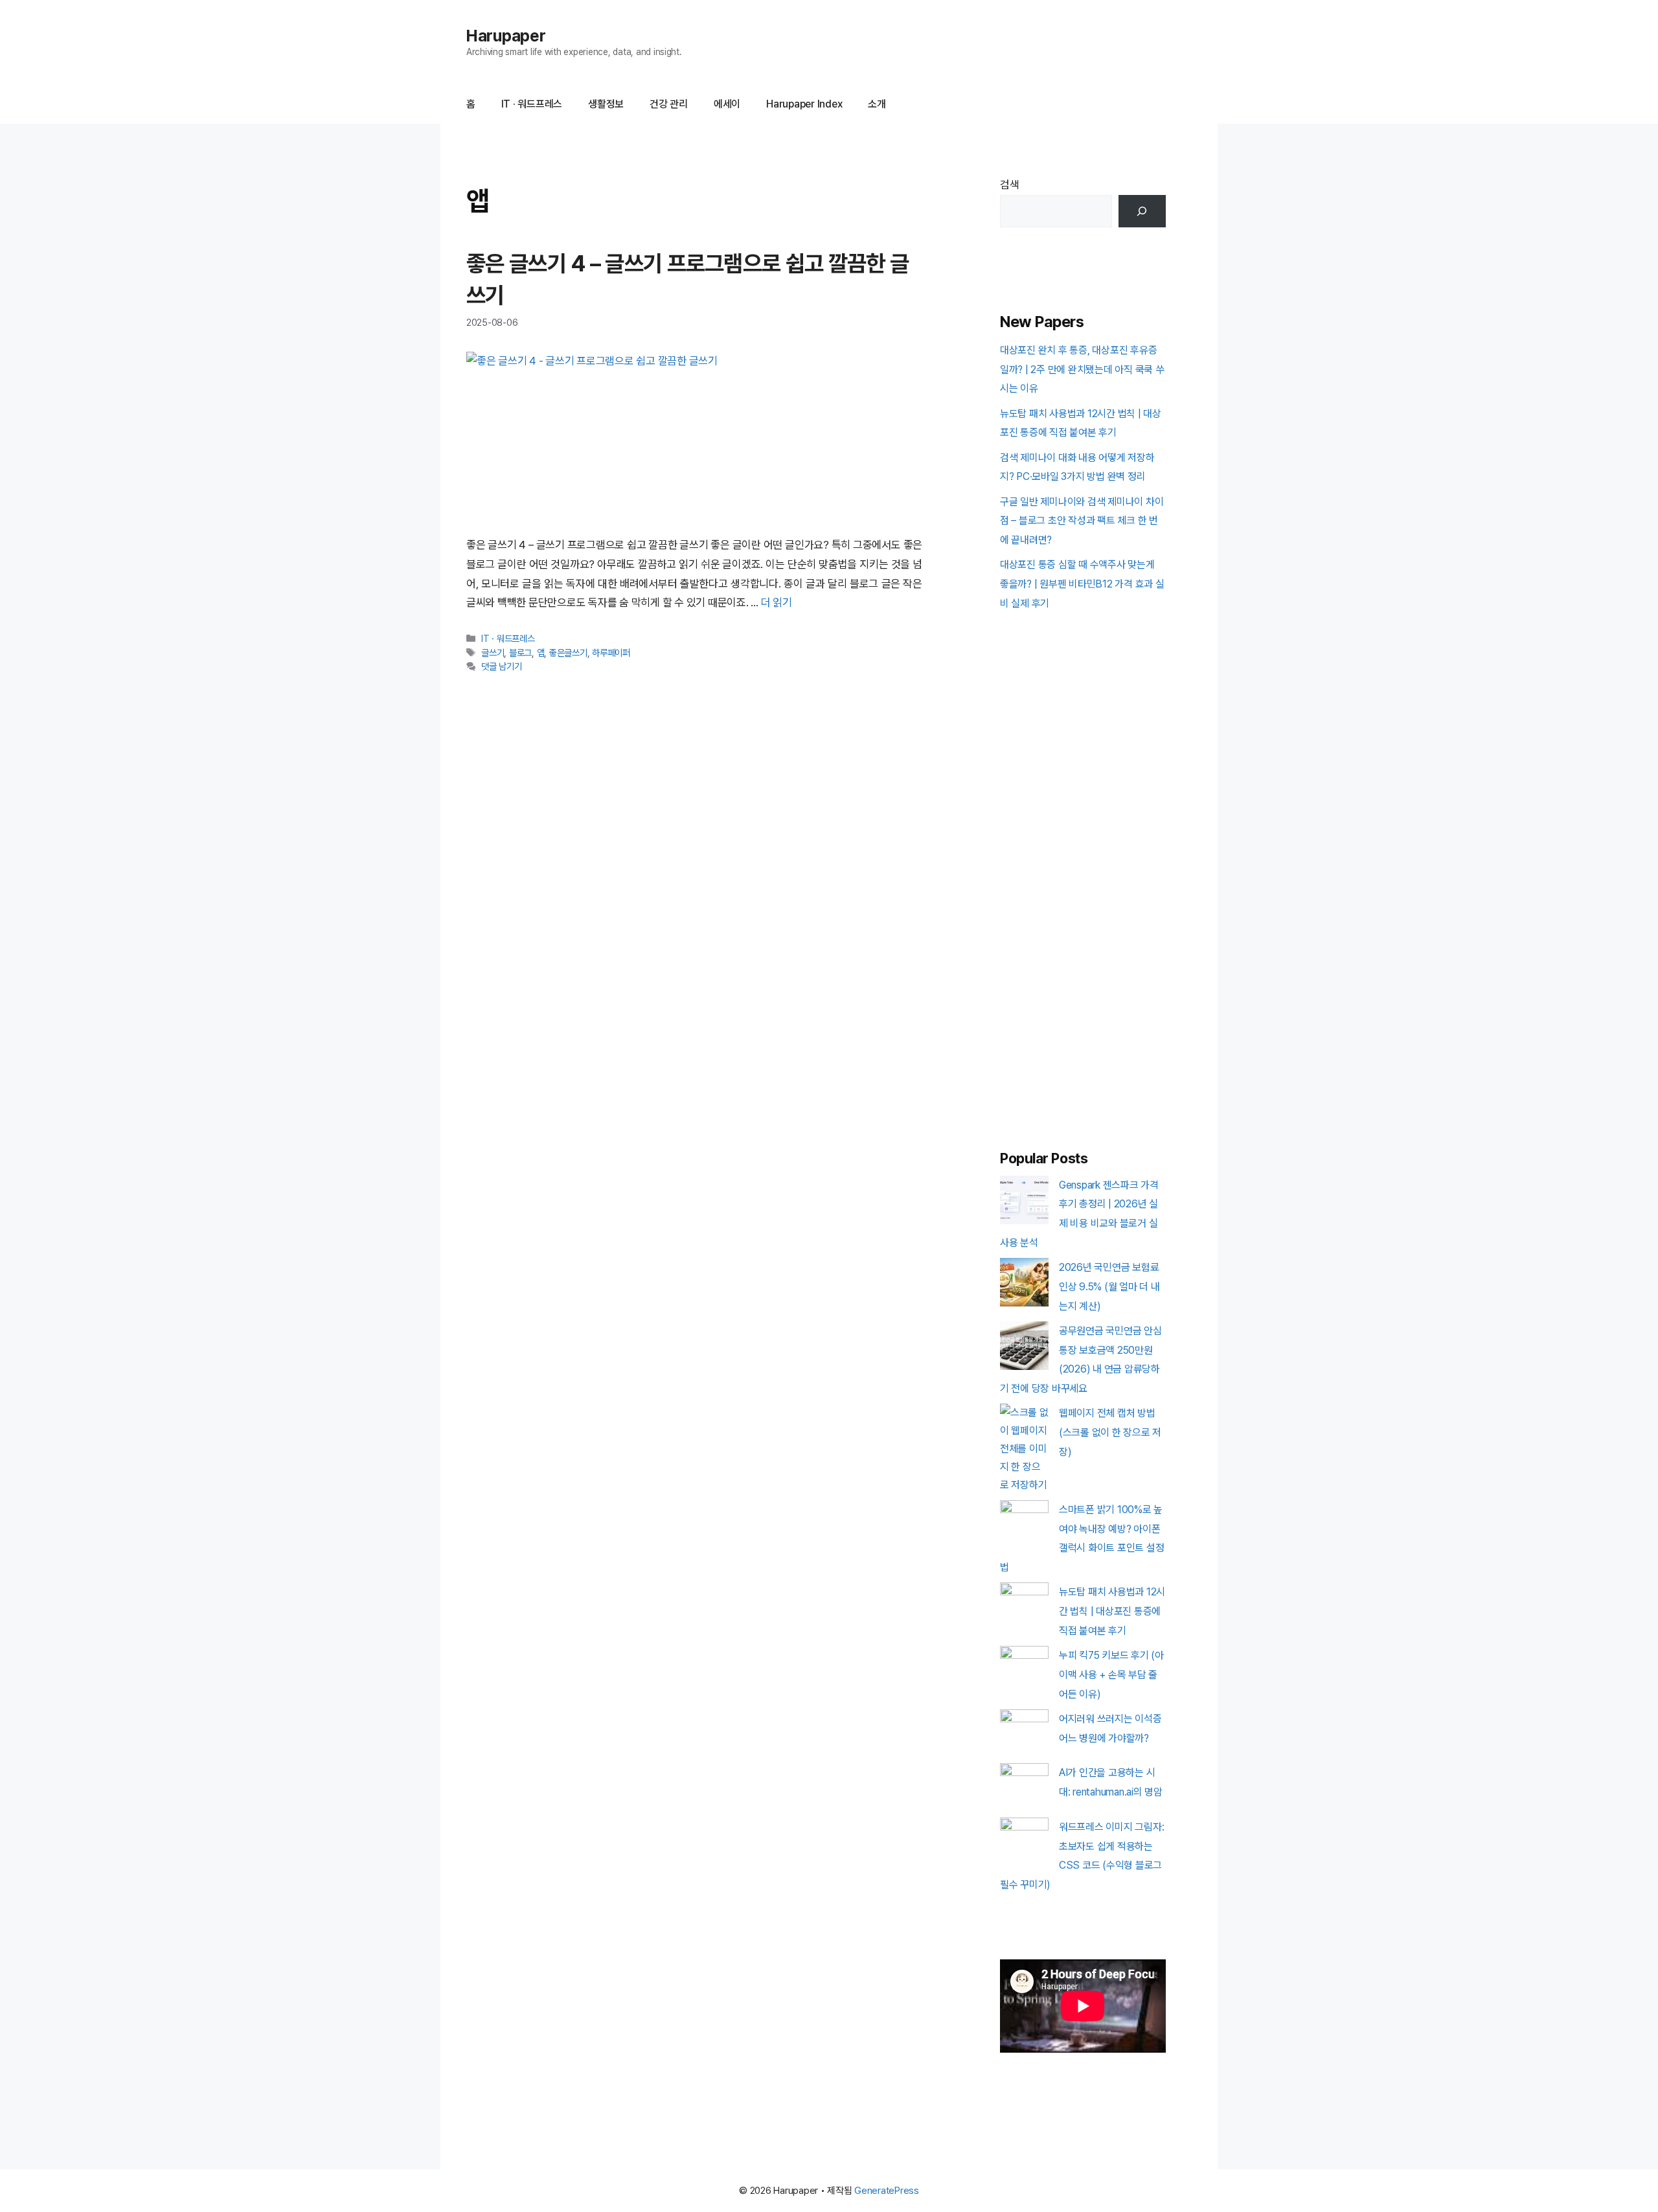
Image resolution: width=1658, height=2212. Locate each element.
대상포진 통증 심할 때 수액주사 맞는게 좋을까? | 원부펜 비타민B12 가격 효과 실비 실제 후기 (1082, 584)
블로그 (520, 653)
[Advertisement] (1083, 872)
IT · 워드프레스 (532, 104)
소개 (877, 104)
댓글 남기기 (501, 666)
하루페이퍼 (611, 653)
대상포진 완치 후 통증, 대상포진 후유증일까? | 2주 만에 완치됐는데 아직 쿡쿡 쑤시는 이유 (1082, 370)
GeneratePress (887, 2191)
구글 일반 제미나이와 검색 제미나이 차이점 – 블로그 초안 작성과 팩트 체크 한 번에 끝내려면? (1082, 521)
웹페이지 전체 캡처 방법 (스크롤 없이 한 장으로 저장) (1110, 1432)
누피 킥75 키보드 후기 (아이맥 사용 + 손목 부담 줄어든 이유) (1111, 1675)
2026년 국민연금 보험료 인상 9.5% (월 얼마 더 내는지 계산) (1109, 1287)
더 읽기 (777, 602)
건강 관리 (669, 104)
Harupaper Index (804, 104)
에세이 (727, 104)
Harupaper (506, 36)
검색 (1010, 185)
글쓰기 (493, 653)
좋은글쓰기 (568, 653)
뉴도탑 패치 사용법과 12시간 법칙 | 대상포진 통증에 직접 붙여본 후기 (1112, 1611)
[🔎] (1142, 211)
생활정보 (606, 104)
